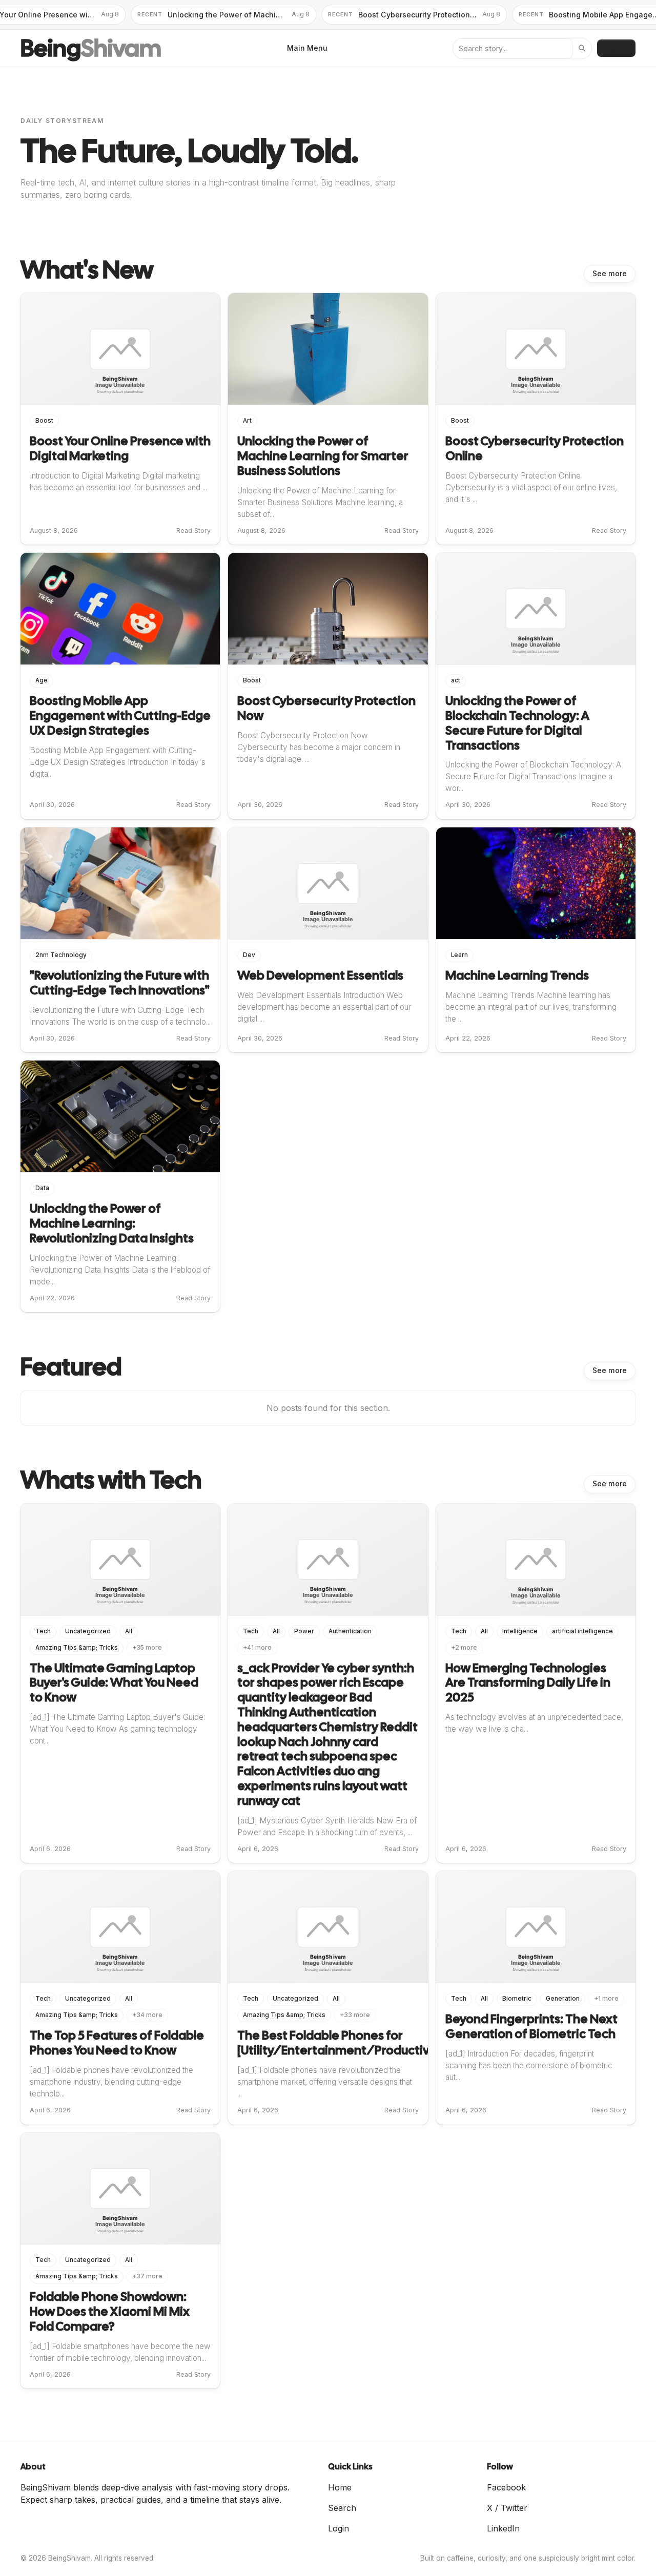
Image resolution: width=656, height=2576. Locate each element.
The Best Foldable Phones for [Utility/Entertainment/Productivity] (343, 2043)
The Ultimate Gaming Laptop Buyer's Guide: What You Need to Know (114, 1683)
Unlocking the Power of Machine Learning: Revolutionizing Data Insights (112, 1223)
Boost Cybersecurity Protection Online (535, 448)
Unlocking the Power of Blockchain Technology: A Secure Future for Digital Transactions (517, 723)
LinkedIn (503, 2528)
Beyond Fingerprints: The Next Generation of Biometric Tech (531, 2026)
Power (304, 1631)
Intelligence (520, 1631)
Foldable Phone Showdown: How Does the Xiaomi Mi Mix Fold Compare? (110, 2311)
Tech (43, 1631)
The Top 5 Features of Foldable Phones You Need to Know (117, 2043)
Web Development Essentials (320, 975)
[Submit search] (582, 48)
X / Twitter (507, 2508)
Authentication (350, 1631)
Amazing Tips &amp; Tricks (77, 1648)
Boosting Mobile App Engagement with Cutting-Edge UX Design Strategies (120, 715)
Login (616, 48)
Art (247, 421)
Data (42, 1188)
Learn (459, 955)
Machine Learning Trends (517, 975)
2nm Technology (61, 955)
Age (42, 680)
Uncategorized (88, 1631)
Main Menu (307, 48)
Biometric (517, 1999)
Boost (44, 421)
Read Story (193, 531)
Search (342, 2508)
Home (340, 2487)
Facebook (506, 2487)
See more (610, 274)
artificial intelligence (582, 1631)
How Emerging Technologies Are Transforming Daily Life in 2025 (528, 1683)
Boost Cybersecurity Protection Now (326, 708)
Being (91, 48)
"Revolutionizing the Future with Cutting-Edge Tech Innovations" (120, 983)
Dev (249, 955)
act (456, 680)
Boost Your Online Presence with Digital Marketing (120, 448)
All (129, 1631)
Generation (563, 1999)
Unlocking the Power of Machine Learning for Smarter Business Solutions (323, 456)
